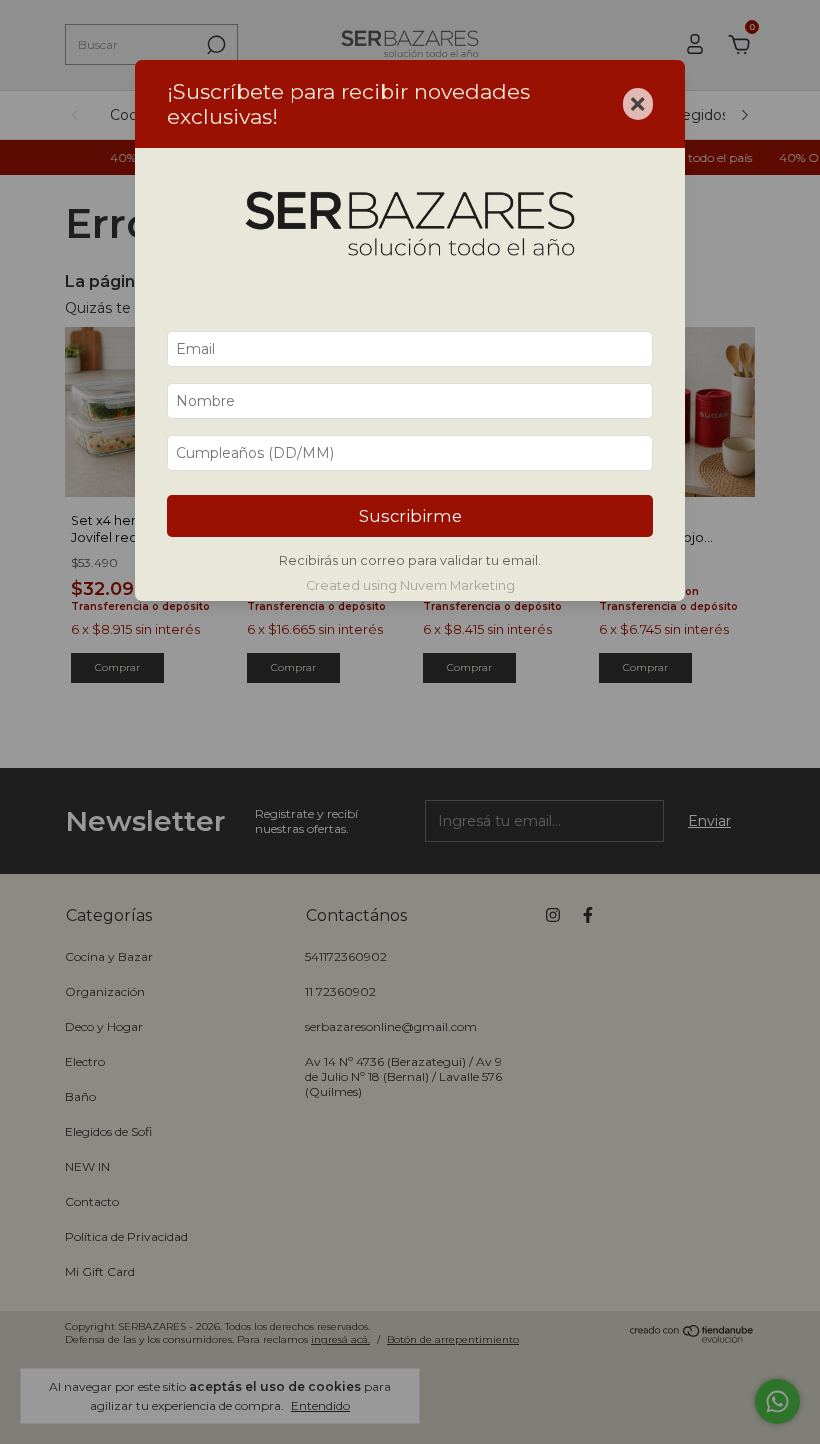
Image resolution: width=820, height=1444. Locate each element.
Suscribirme (410, 516)
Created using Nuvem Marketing (410, 585)
